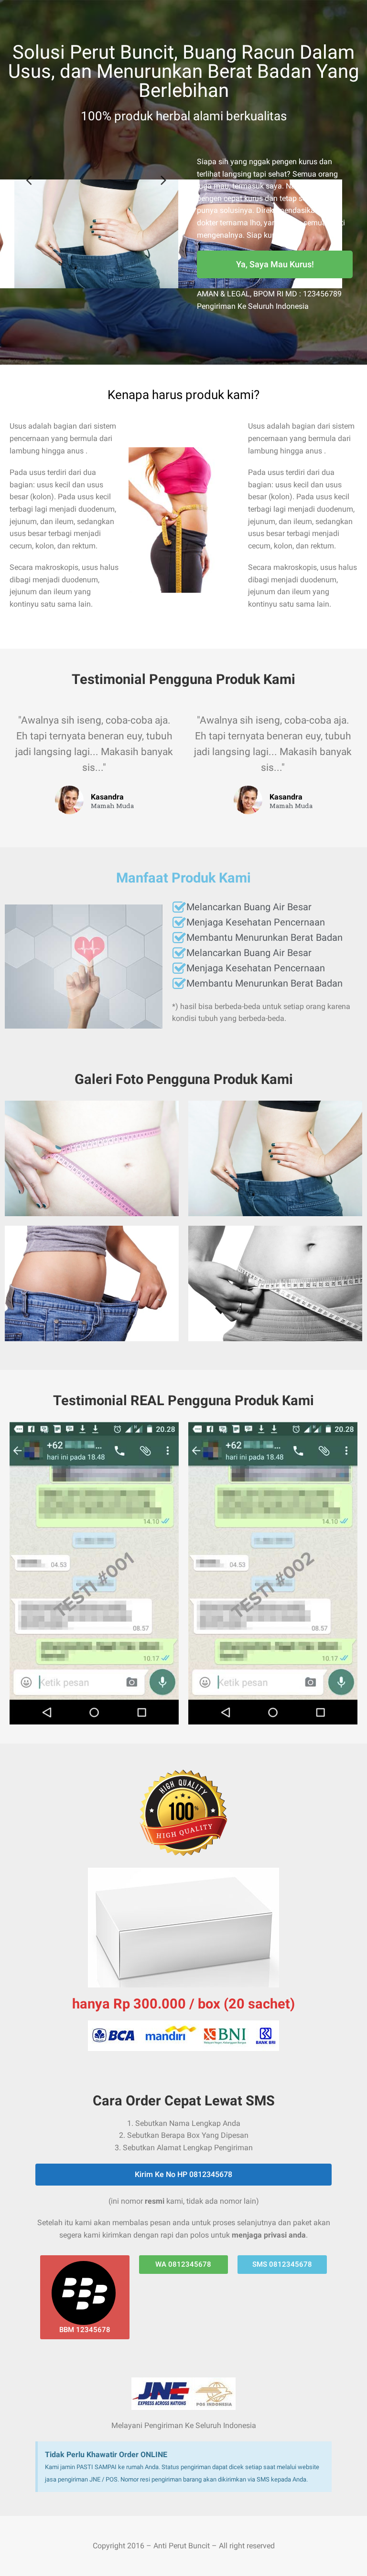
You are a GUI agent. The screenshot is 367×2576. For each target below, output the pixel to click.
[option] (96, 234)
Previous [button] (29, 180)
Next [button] (163, 180)
